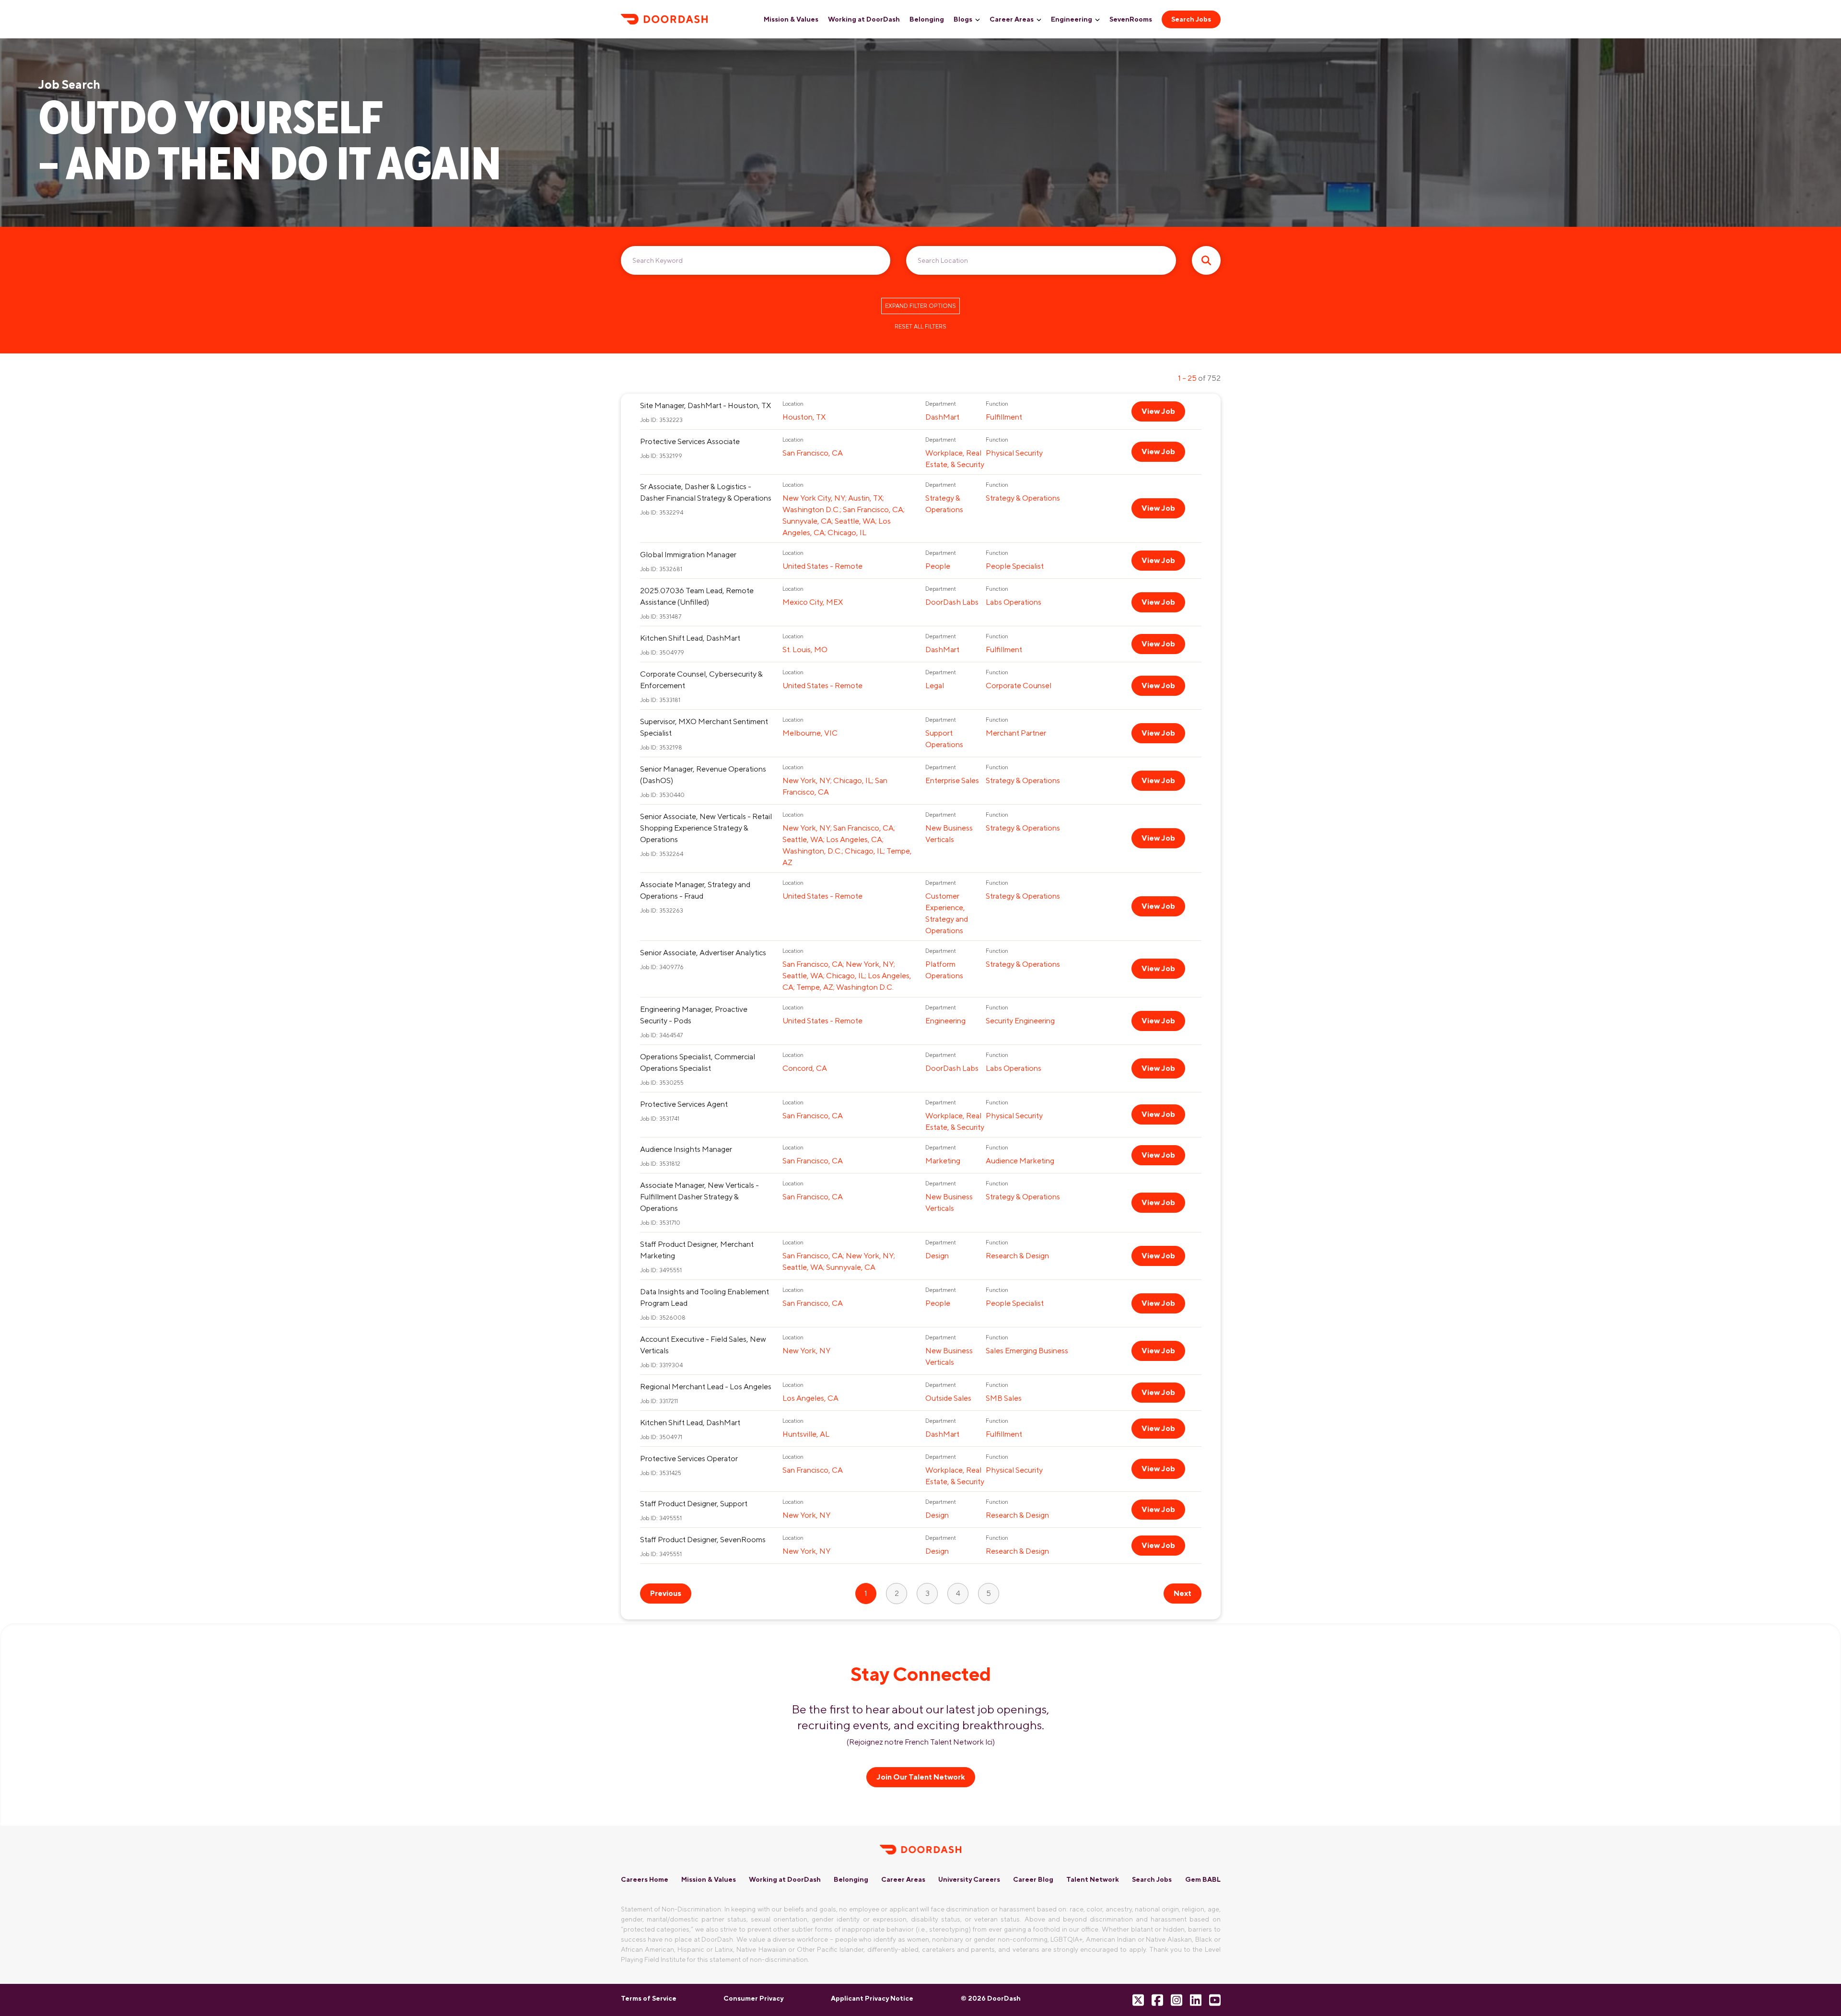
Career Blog (1033, 1879)
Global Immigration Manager (688, 555)
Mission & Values (791, 19)
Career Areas (1012, 19)
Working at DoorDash (864, 19)
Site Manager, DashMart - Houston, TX (705, 405)
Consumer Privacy (753, 1998)
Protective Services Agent (684, 1104)
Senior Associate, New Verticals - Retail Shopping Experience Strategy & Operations (706, 828)
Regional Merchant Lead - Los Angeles (706, 1387)
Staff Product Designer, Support (694, 1504)
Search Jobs (1191, 19)
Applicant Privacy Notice (872, 1998)
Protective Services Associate (690, 441)
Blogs (963, 19)
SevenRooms (1131, 19)
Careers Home (645, 1879)
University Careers (969, 1879)
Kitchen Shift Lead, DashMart (690, 638)
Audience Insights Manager (686, 1149)
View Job (1158, 411)
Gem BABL (1203, 1879)
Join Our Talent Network (921, 1777)
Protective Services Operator (689, 1459)
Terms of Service (649, 1998)
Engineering (1072, 19)
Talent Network (1093, 1879)
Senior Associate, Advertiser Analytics (703, 953)
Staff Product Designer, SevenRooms (703, 1540)
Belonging (927, 19)
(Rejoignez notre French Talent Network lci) (921, 1742)
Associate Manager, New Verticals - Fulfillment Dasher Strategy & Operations (699, 1197)
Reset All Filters (920, 327)
